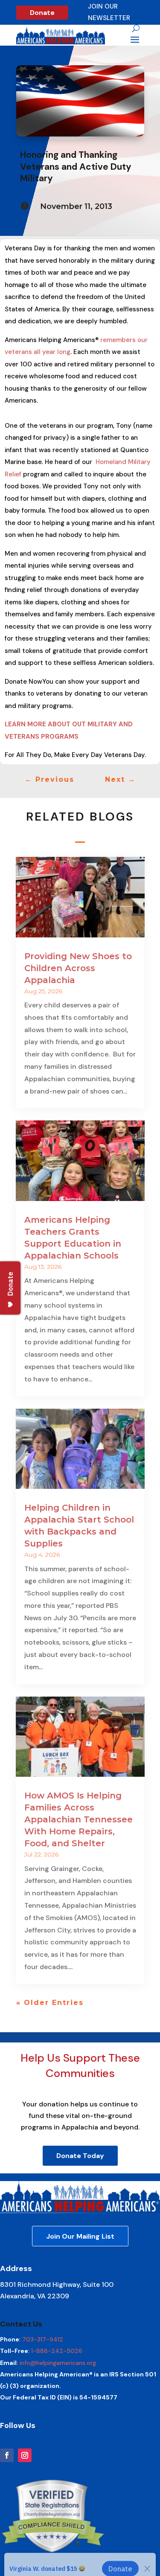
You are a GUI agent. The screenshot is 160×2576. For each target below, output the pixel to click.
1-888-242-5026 (57, 2351)
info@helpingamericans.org (58, 2363)
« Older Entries (50, 2003)
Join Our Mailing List (80, 2236)
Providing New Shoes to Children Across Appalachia (78, 968)
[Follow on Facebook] (7, 2455)
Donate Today (80, 2156)
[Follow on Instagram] (25, 2455)
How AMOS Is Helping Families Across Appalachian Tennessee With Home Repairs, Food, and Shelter (79, 1819)
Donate (42, 13)
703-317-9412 (43, 2339)
